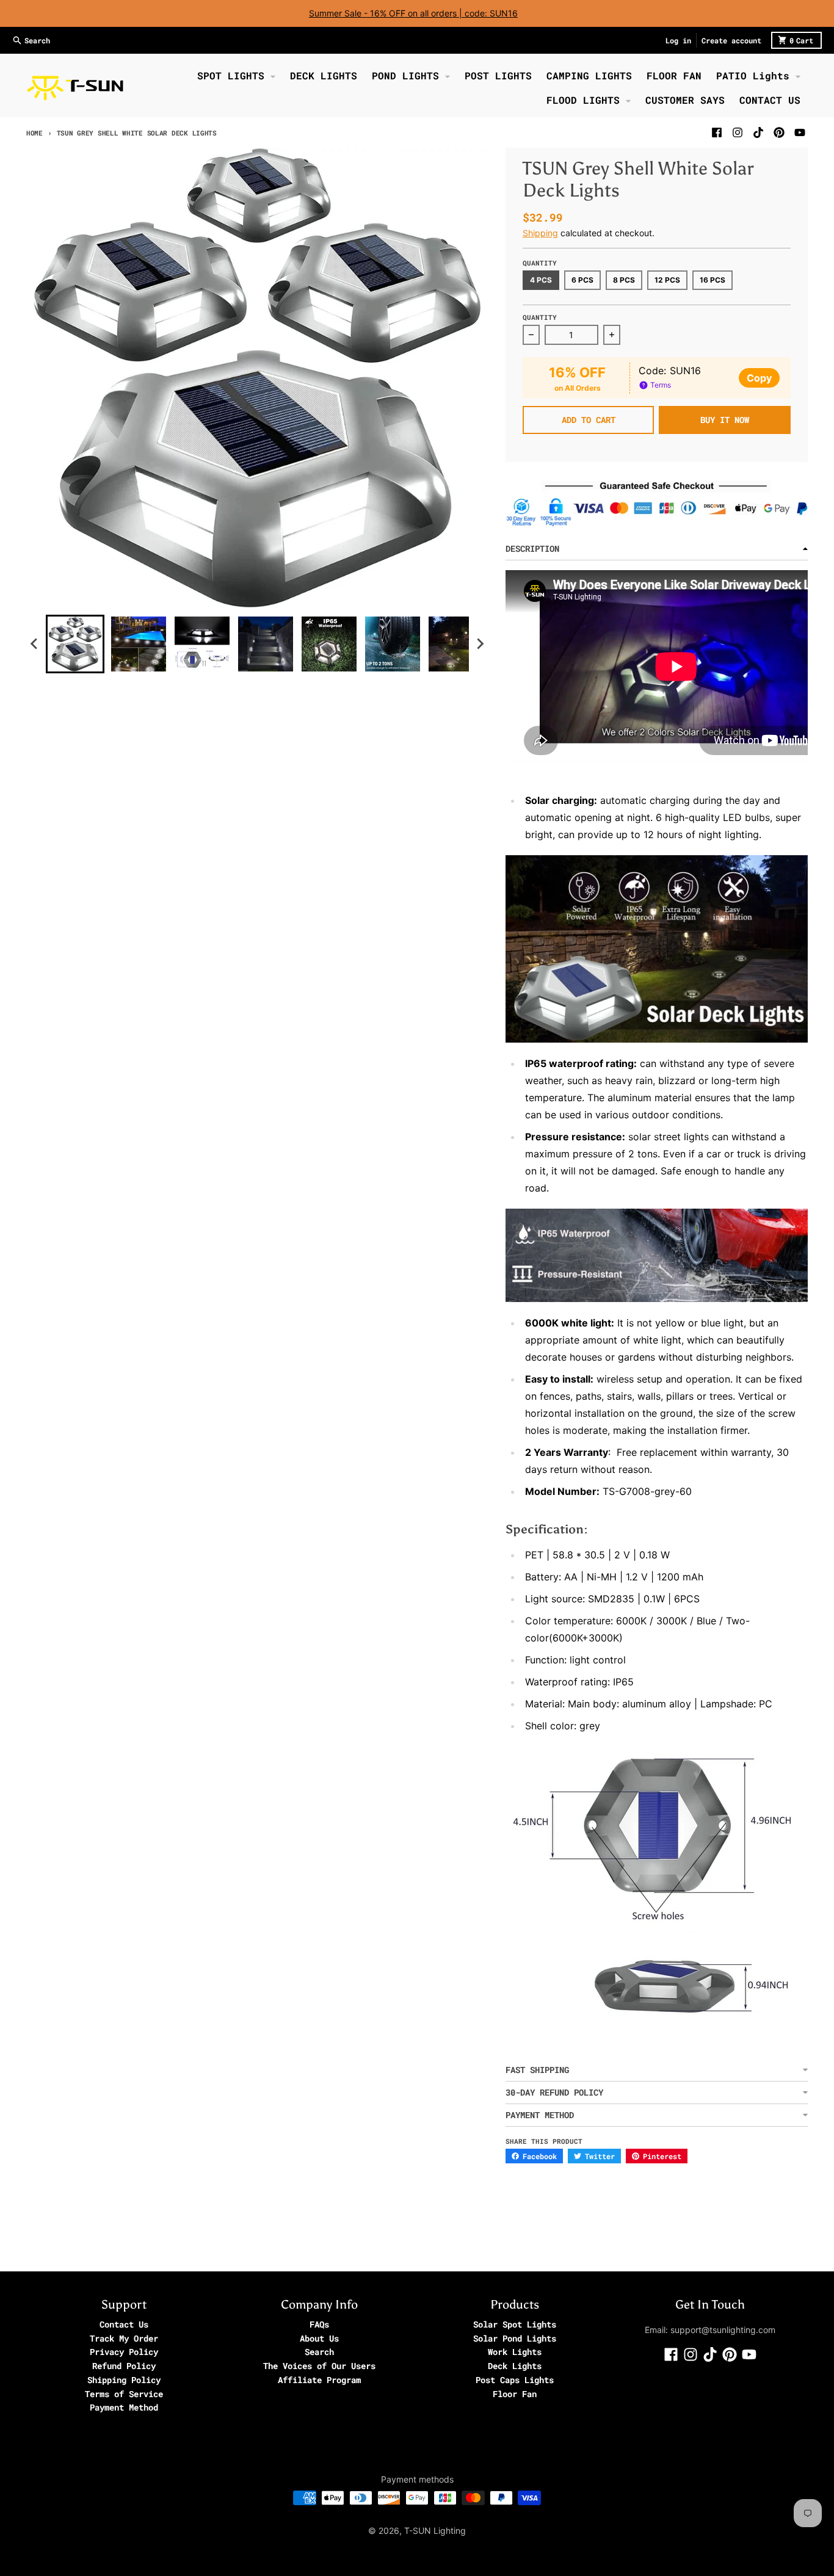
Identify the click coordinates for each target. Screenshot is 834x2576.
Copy (759, 378)
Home (34, 133)
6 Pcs (582, 280)
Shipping (540, 233)
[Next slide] (480, 644)
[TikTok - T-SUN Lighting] (758, 132)
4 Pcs (541, 280)
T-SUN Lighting (435, 2531)
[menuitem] (75, 644)
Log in (678, 40)
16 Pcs (713, 280)
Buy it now (725, 420)
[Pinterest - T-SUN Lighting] (779, 132)
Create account (731, 40)
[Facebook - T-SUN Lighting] (717, 132)
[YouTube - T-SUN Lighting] (800, 132)
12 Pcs (667, 280)
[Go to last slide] (35, 644)
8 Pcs (624, 280)
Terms (660, 385)
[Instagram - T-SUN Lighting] (738, 132)
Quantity (540, 317)
